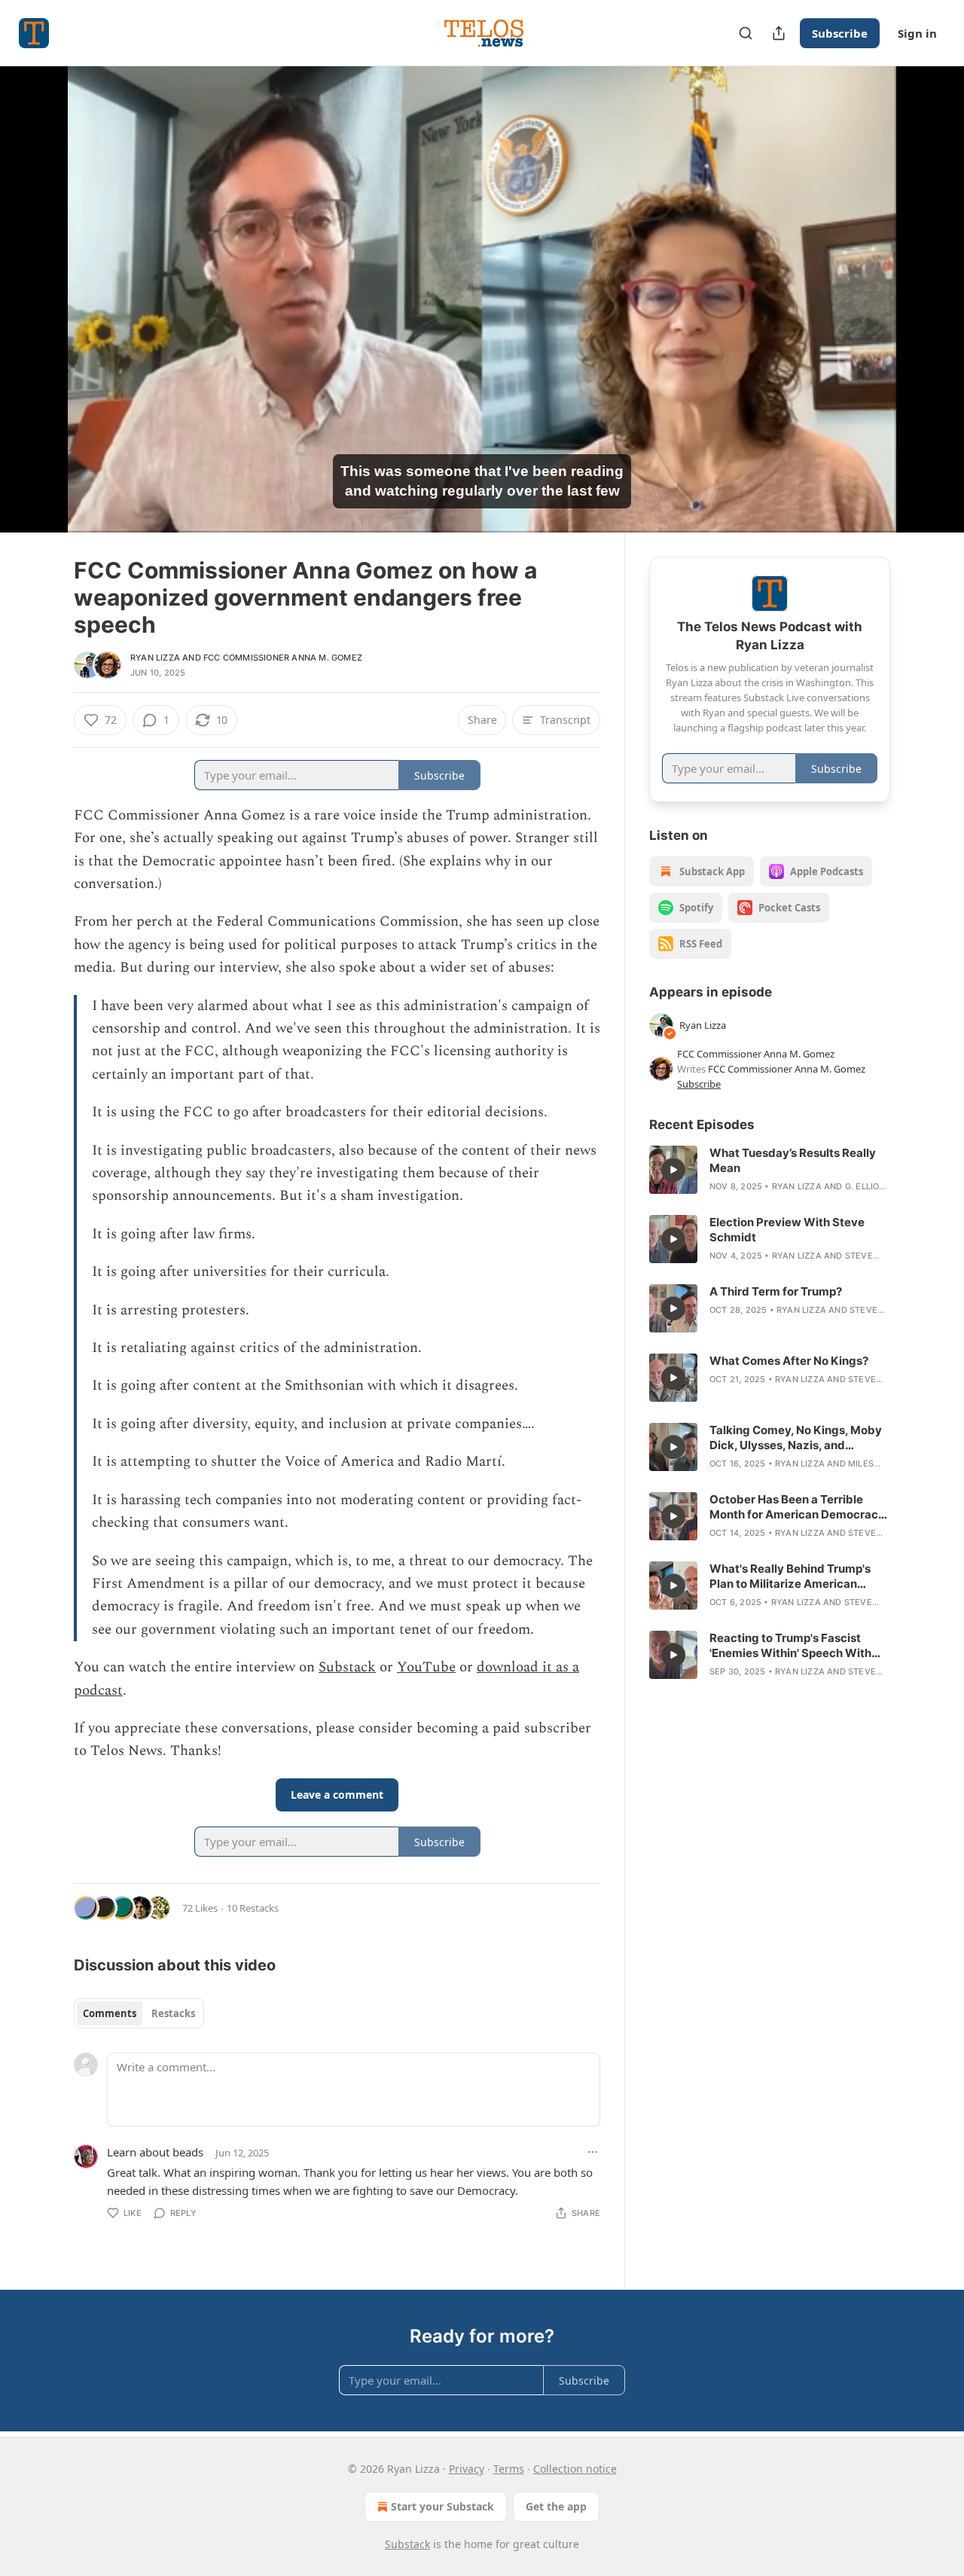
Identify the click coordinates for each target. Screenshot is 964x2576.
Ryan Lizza (155, 658)
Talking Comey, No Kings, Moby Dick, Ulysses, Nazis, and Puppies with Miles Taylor (796, 1438)
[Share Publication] (779, 33)
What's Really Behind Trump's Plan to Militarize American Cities (790, 1576)
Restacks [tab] (173, 2013)
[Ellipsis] (593, 2152)
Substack (347, 1667)
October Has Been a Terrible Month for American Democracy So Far (797, 1507)
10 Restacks (253, 1908)
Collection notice (575, 2469)
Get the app (556, 2506)
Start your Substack (442, 2506)
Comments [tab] (110, 2013)
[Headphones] (38, 316)
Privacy (467, 2469)
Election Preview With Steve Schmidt (787, 1230)
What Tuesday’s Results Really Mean (793, 1160)
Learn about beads (155, 2152)
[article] (770, 1170)
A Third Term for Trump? (776, 1291)
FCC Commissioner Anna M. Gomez (283, 658)
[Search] (746, 33)
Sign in (917, 33)
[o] (673, 1170)
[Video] (38, 282)
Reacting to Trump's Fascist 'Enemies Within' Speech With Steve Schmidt (790, 1646)
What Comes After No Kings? (789, 1361)
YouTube (426, 1667)
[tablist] (139, 2013)
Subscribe (840, 33)
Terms (509, 2469)
